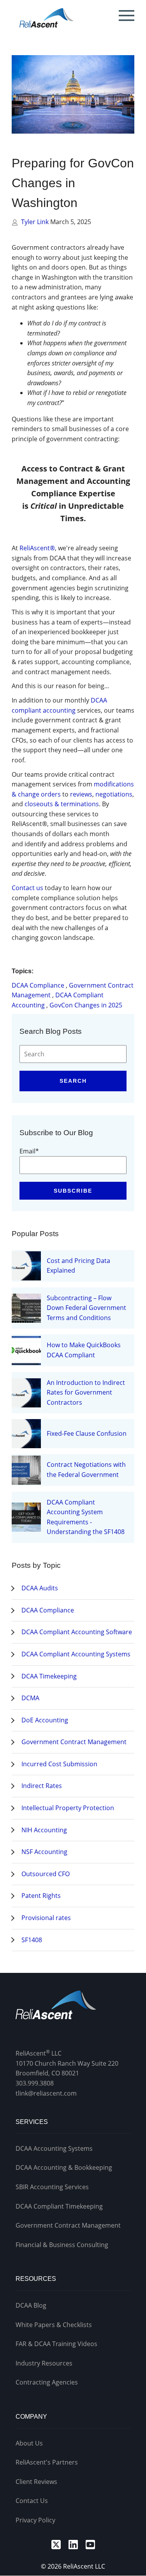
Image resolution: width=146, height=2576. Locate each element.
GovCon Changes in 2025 (86, 1005)
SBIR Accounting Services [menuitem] (52, 2187)
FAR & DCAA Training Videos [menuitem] (56, 2344)
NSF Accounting (44, 1852)
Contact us (27, 888)
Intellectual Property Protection (68, 1808)
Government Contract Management (74, 1742)
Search (73, 1081)
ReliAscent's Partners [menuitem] (47, 2462)
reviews (81, 794)
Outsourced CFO (46, 1874)
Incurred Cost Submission (59, 1764)
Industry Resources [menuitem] (44, 2363)
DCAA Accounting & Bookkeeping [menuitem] (64, 2167)
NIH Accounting (44, 1830)
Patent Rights (41, 1896)
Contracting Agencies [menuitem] (47, 2382)
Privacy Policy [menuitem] (35, 2520)
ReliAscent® (37, 548)
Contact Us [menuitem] (32, 2501)
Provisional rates (46, 1918)
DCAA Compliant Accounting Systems (76, 1654)
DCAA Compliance (38, 985)
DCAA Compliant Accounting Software (77, 1632)
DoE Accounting (45, 1720)
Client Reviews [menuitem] (36, 2482)
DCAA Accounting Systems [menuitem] (54, 2148)
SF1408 (32, 1940)
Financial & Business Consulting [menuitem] (62, 2245)
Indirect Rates (42, 1786)
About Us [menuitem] (29, 2443)
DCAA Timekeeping (49, 1676)
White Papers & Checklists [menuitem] (54, 2325)
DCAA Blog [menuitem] (31, 2305)
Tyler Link (36, 222)
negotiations (114, 794)
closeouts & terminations (62, 804)
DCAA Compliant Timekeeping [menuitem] (59, 2206)
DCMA (30, 1698)
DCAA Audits (40, 1588)
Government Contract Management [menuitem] (68, 2225)
